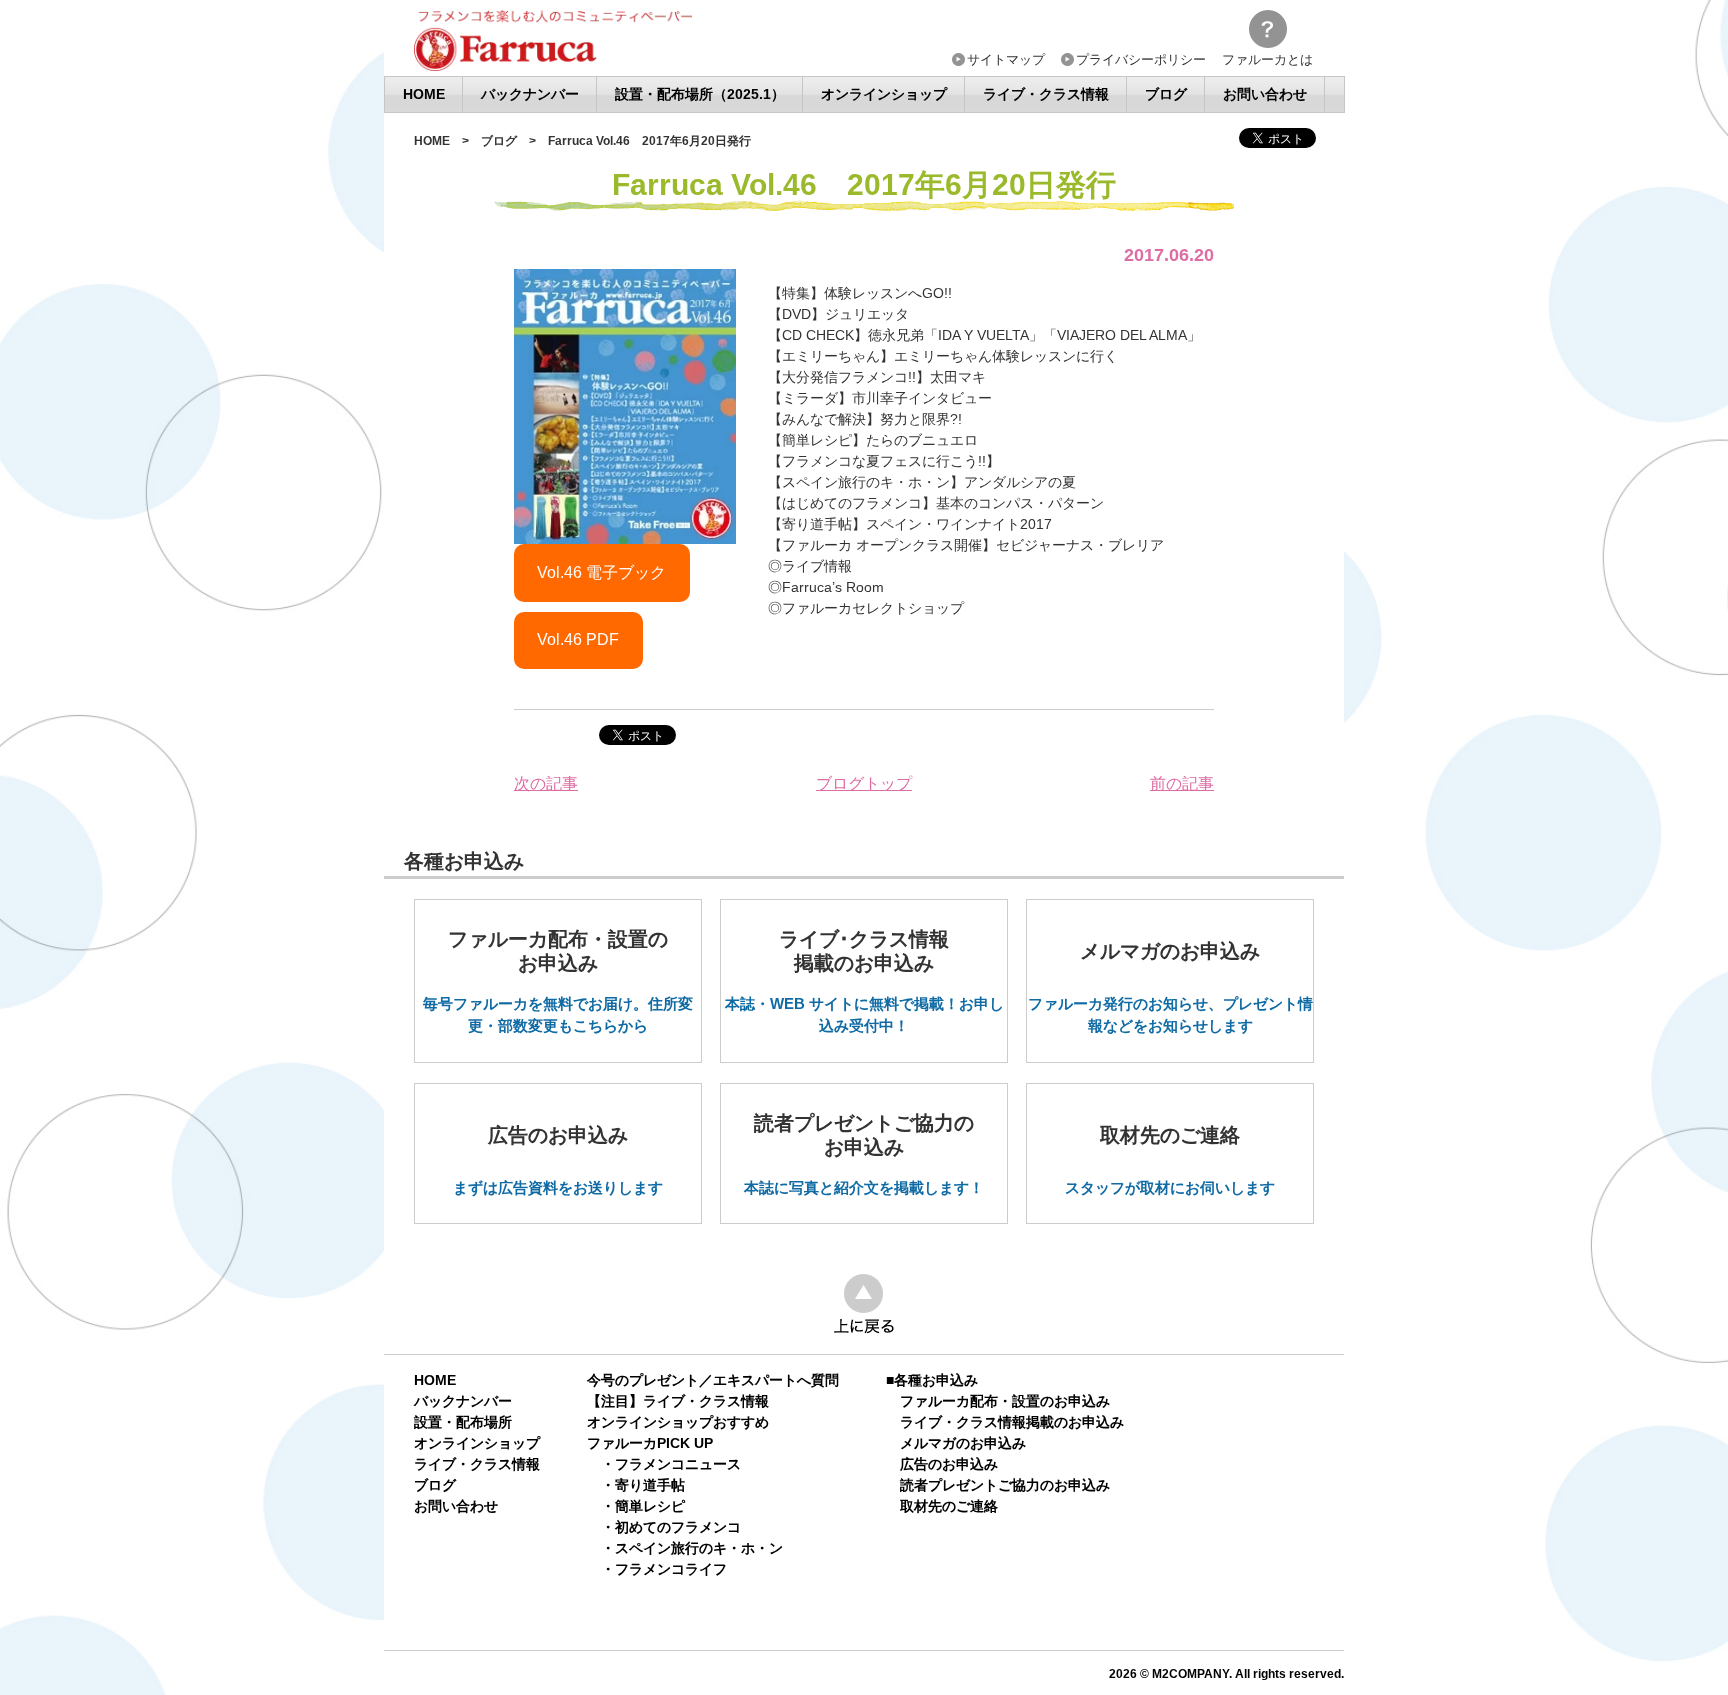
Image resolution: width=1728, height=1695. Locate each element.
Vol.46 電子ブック (601, 572)
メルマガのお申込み (963, 1443)
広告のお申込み (949, 1464)
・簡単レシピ (643, 1506)
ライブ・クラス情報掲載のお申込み (1012, 1422)
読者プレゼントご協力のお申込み (1005, 1485)
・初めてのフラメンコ (671, 1527)
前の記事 (1182, 783)
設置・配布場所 (463, 1422)
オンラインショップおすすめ (678, 1422)
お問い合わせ (1265, 94)
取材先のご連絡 (949, 1506)
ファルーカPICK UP (650, 1443)
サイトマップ (1006, 60)
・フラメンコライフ (664, 1569)
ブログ (1166, 94)
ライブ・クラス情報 (1046, 94)
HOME (424, 94)
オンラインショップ (884, 94)
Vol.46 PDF (578, 639)
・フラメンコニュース (671, 1464)
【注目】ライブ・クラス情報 (678, 1401)
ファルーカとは (1267, 59)
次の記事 (546, 783)
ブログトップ (864, 783)
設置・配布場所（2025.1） (700, 94)
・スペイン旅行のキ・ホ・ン (692, 1548)
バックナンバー (530, 94)
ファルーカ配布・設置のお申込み (1005, 1401)
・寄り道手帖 (643, 1485)
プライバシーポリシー (1141, 60)
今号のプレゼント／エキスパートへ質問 (713, 1380)
